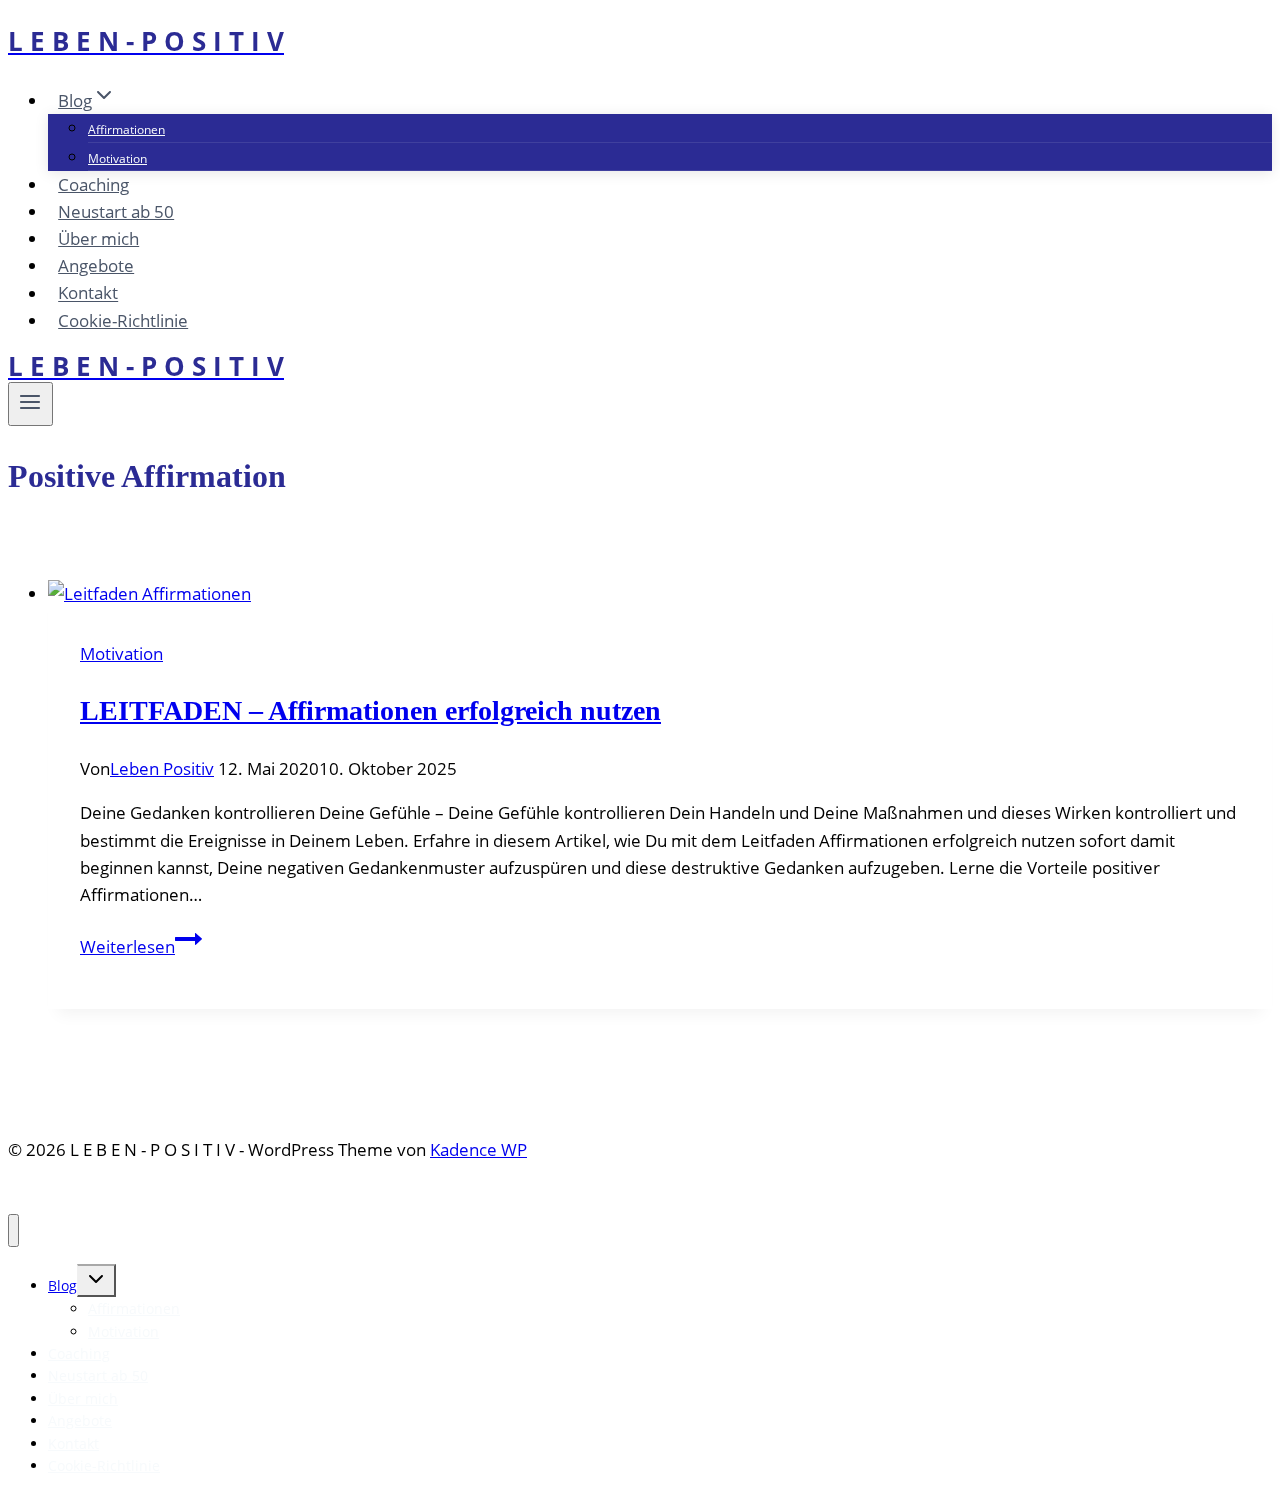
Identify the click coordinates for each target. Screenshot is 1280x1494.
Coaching (93, 184)
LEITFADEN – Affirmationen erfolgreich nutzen (370, 710)
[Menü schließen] (13, 1230)
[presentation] (660, 593)
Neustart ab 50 (116, 211)
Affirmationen (126, 129)
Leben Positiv (162, 768)
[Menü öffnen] (30, 404)
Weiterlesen (141, 946)
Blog (62, 1285)
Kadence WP (478, 1149)
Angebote (96, 265)
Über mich (98, 238)
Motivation (117, 158)
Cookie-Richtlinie (123, 320)
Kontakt (88, 293)
